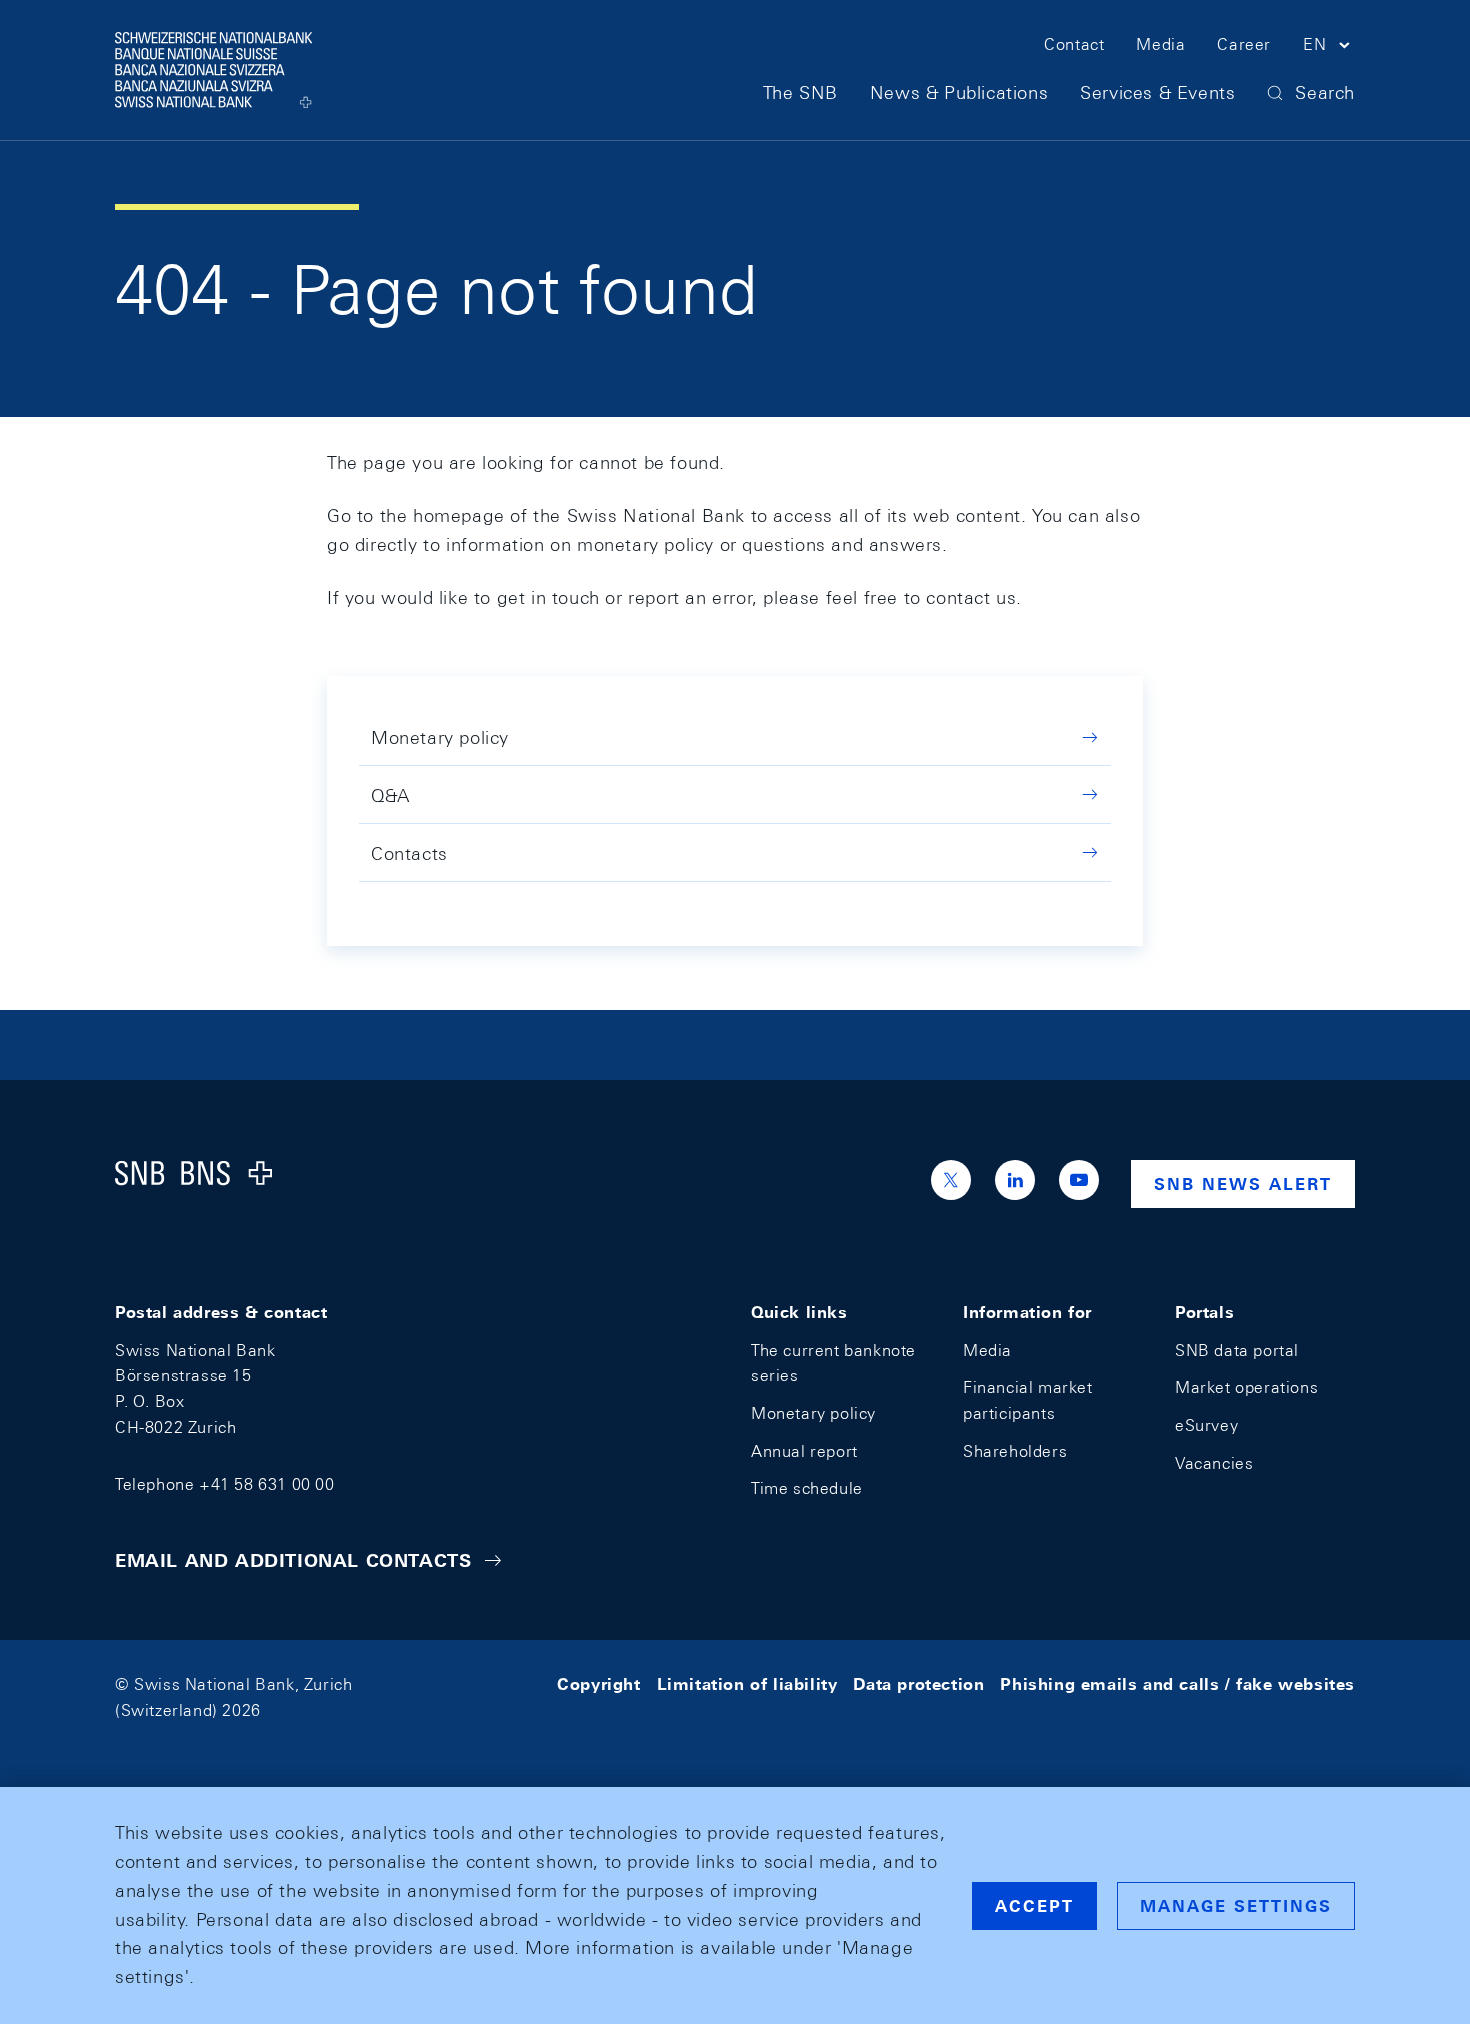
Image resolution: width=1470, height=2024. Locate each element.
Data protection (918, 1684)
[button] (1329, 48)
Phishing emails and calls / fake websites (1177, 1684)
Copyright (598, 1684)
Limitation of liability (747, 1684)
